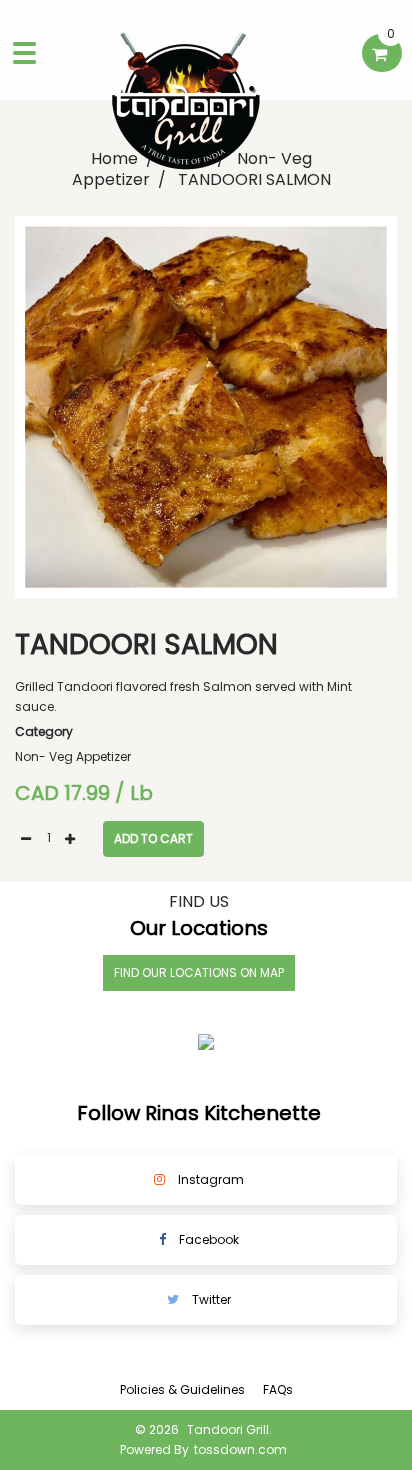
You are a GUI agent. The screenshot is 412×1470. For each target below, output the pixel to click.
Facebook (207, 1239)
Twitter (210, 1299)
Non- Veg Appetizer (73, 756)
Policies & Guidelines (182, 1389)
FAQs (278, 1389)
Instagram (209, 1179)
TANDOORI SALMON (254, 179)
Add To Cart (153, 838)
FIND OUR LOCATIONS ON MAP (199, 972)
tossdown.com (240, 1449)
